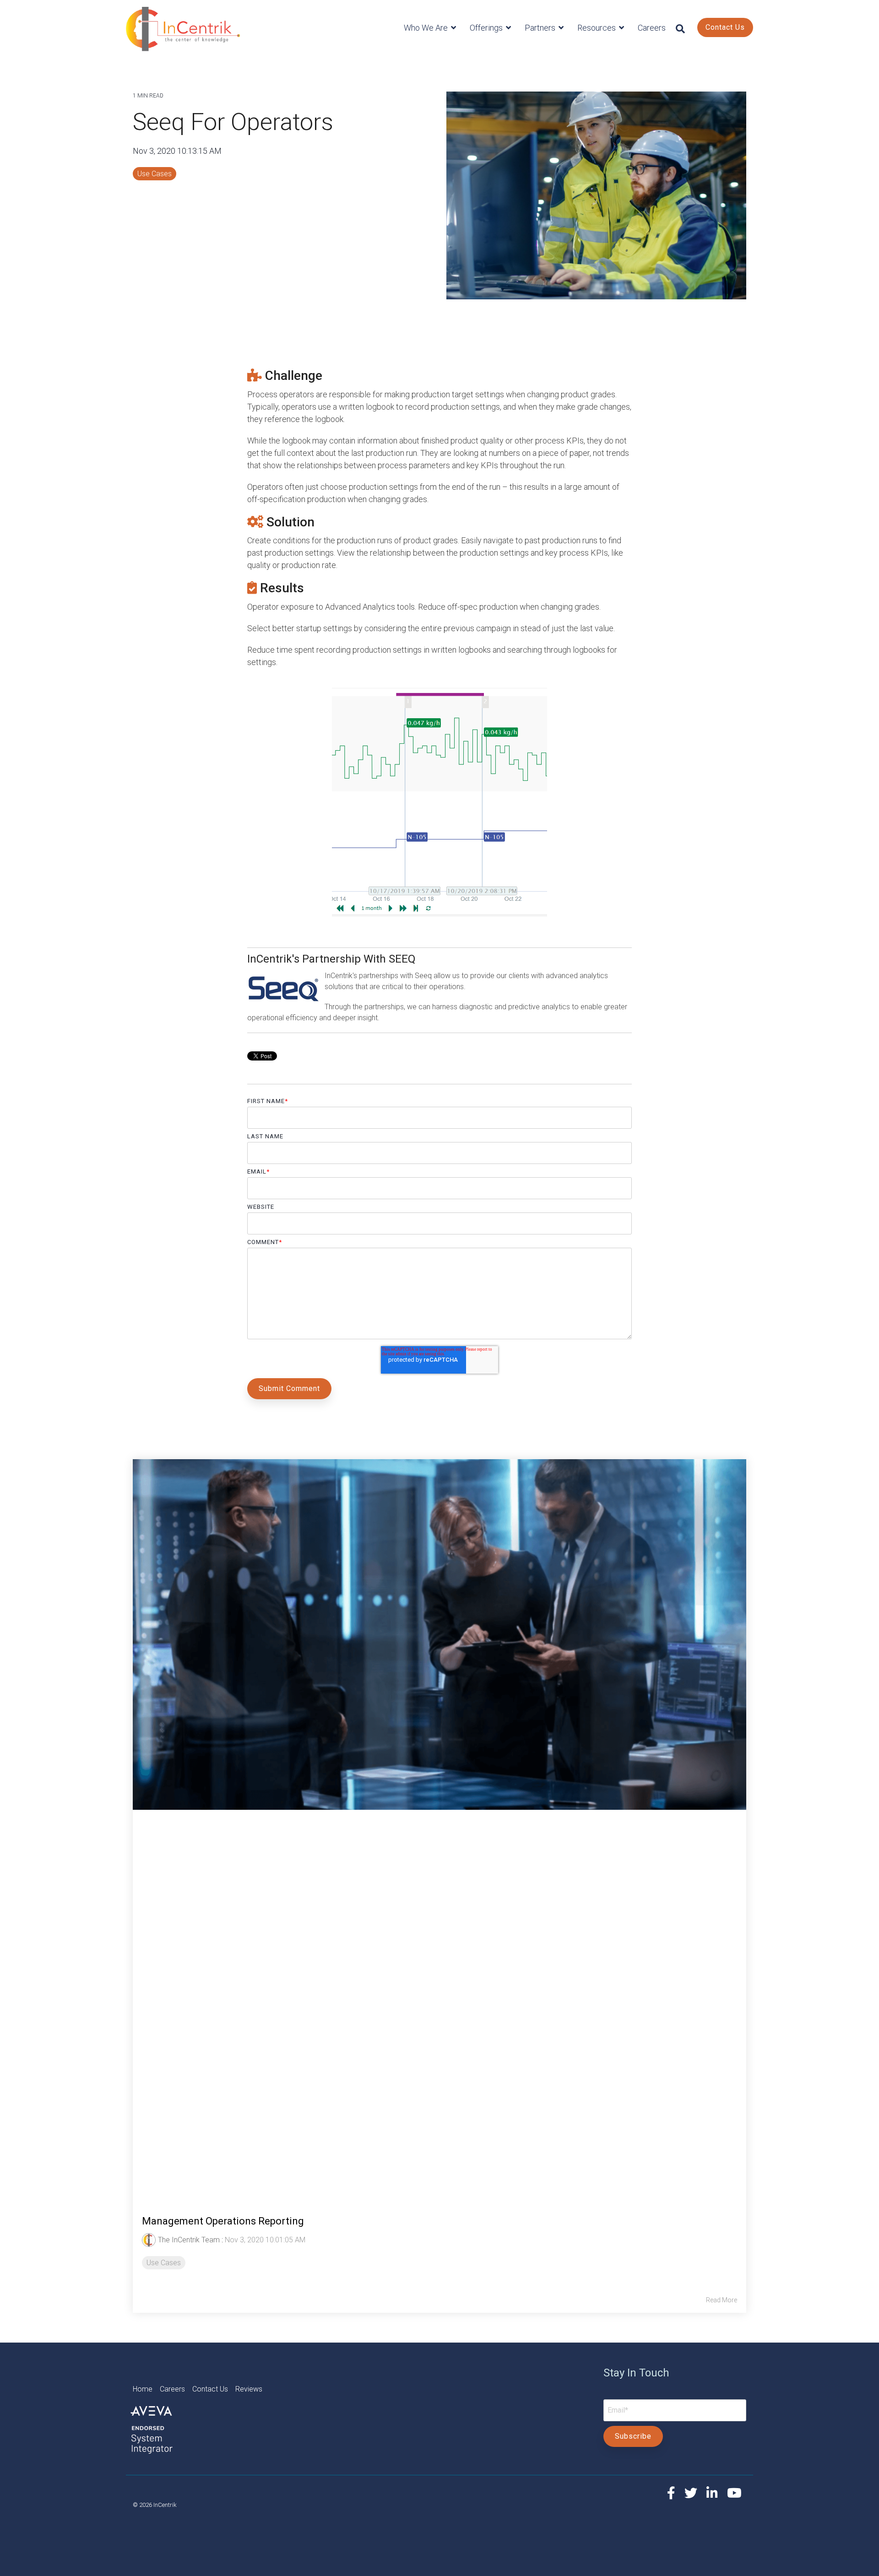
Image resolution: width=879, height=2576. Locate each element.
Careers (652, 28)
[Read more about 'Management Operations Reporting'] (439, 1828)
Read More (722, 2300)
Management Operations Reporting (223, 2221)
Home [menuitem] (146, 2389)
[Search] (681, 29)
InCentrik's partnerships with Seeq (379, 976)
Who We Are (427, 28)
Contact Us (725, 27)
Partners (541, 28)
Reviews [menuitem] (249, 2389)
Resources (597, 28)
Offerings (487, 28)
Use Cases (155, 174)
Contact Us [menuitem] (214, 2389)
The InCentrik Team (189, 2240)
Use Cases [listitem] (164, 2263)
